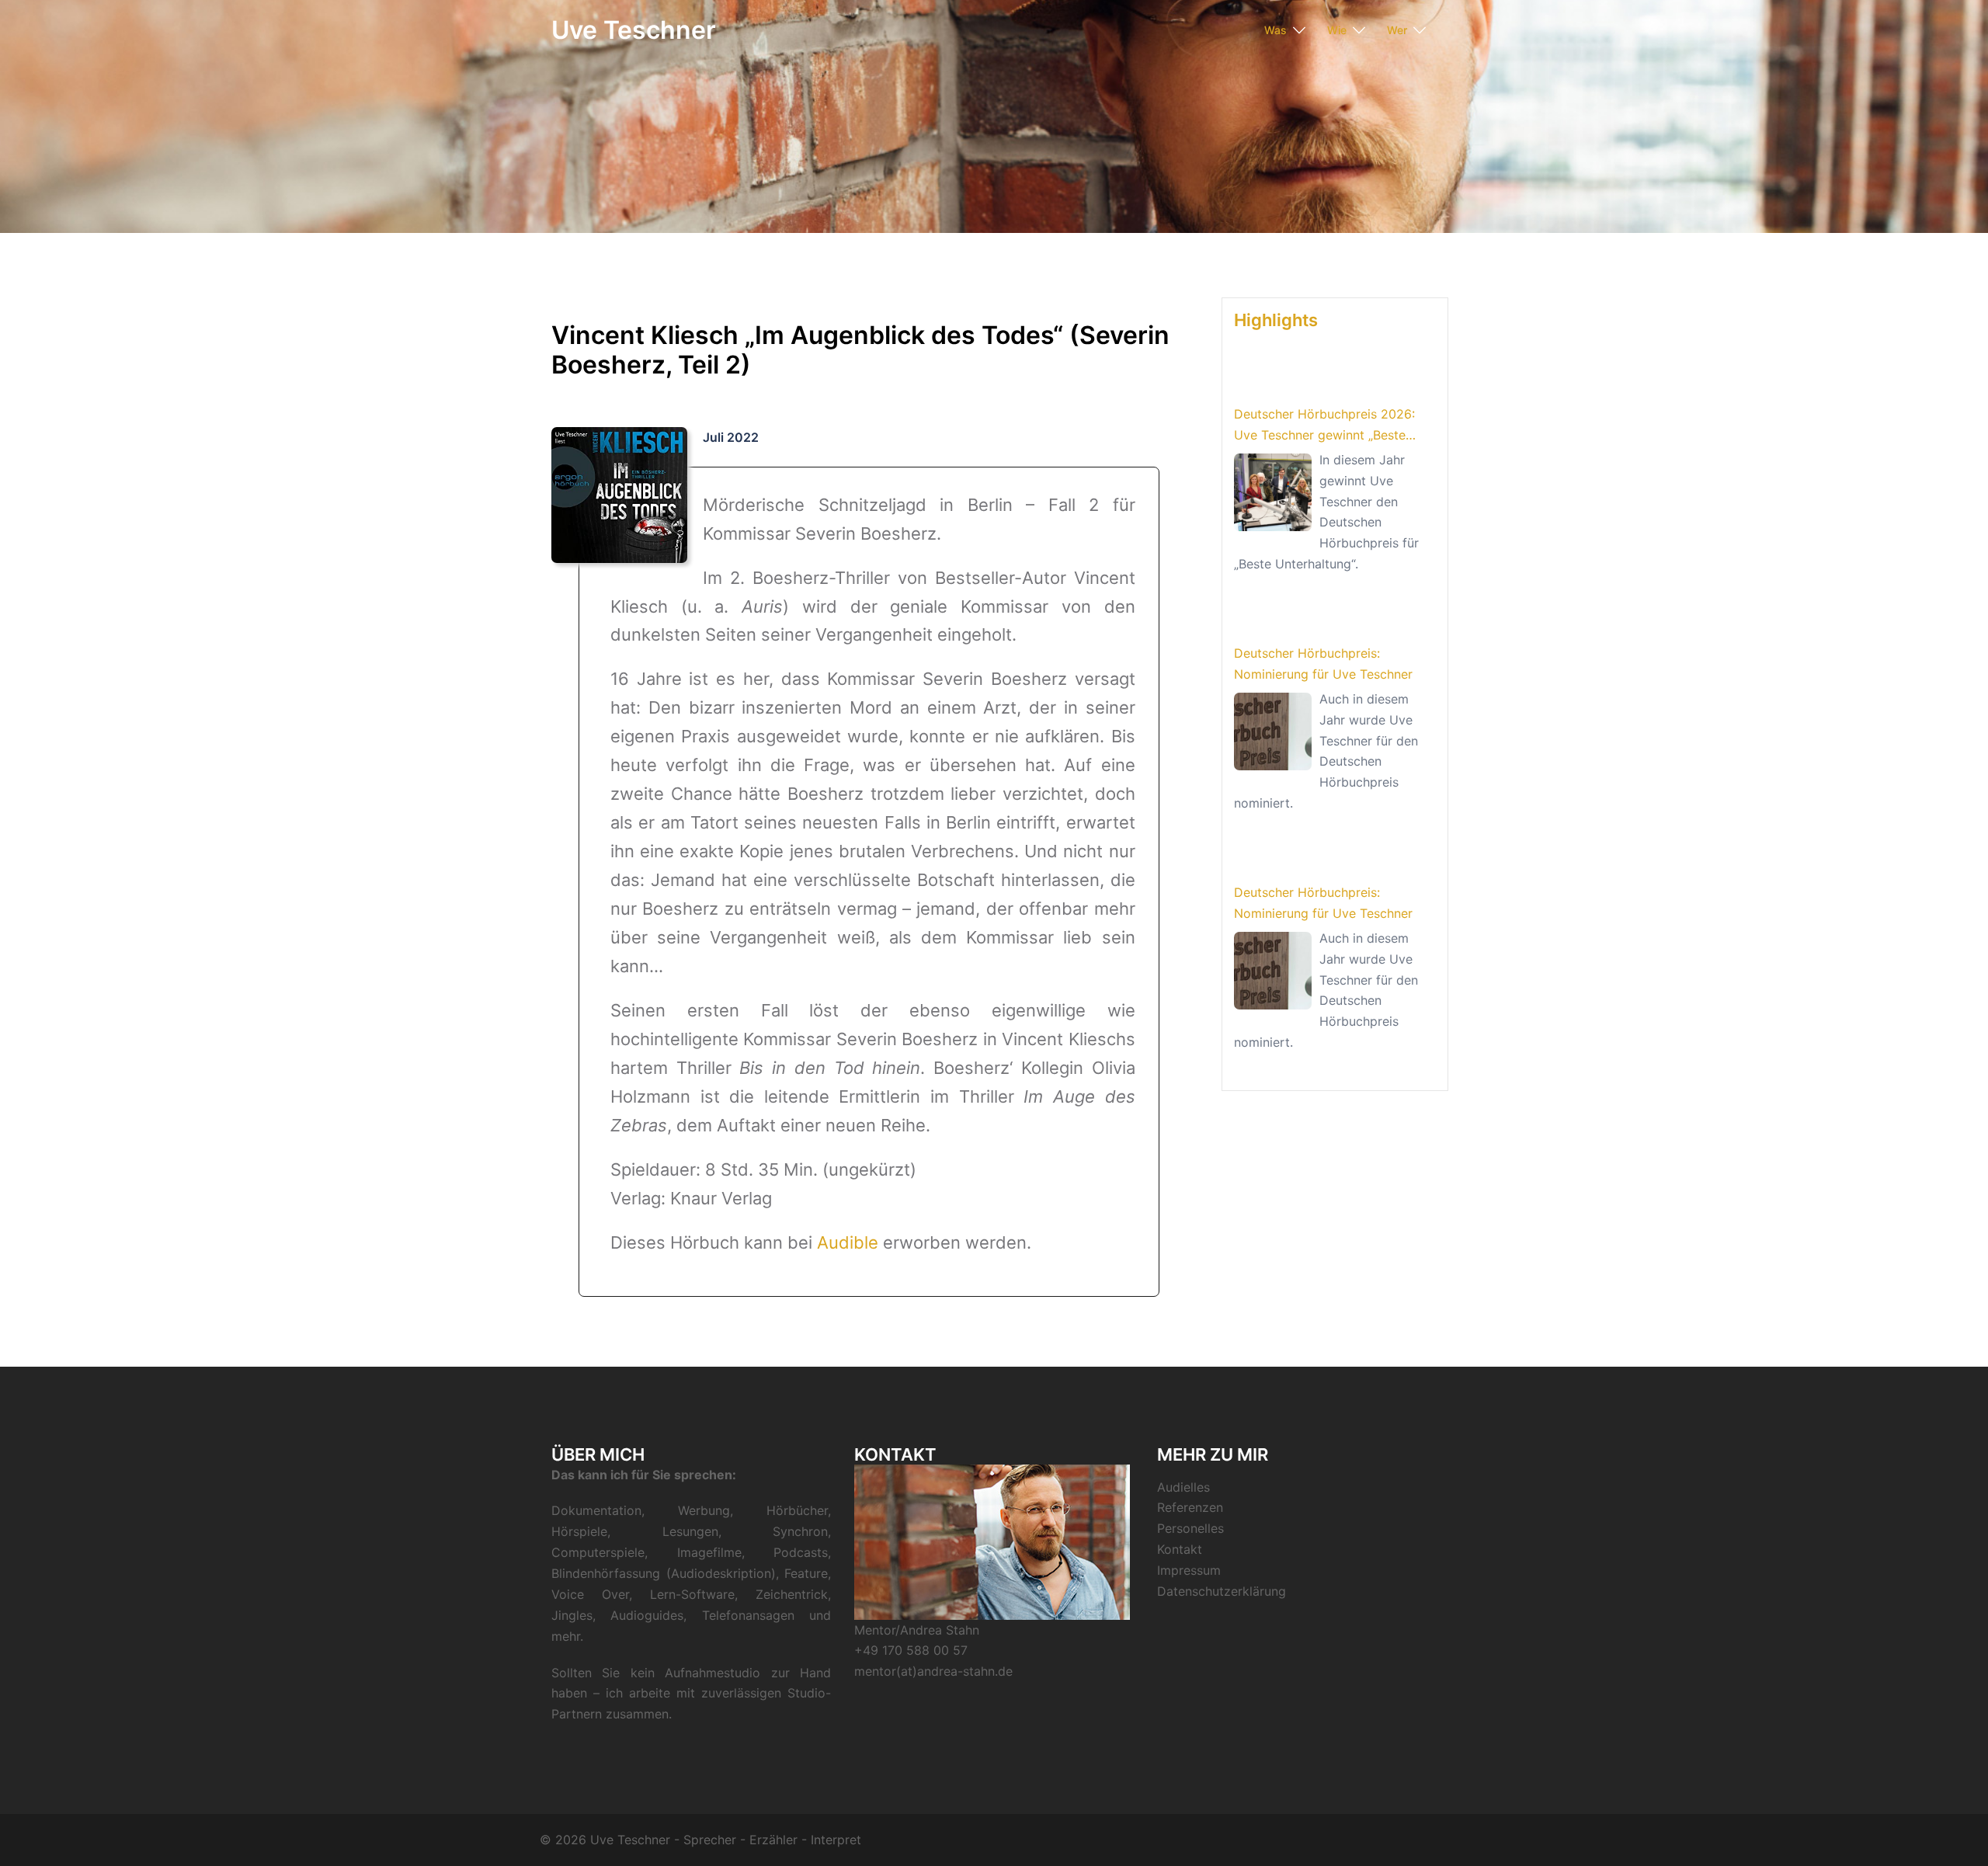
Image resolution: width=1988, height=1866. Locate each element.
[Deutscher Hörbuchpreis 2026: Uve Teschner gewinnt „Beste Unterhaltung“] (1273, 492)
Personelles (1190, 1528)
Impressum (1189, 1570)
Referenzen (1190, 1507)
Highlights (1276, 320)
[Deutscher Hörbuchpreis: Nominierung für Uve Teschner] (1273, 731)
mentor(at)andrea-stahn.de (933, 1671)
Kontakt (1180, 1549)
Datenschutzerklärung (1222, 1591)
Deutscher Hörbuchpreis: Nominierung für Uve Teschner (1323, 664)
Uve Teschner (634, 30)
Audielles (1183, 1487)
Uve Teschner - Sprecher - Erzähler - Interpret (726, 1840)
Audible (848, 1242)
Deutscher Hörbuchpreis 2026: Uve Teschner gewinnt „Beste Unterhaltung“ (1324, 426)
